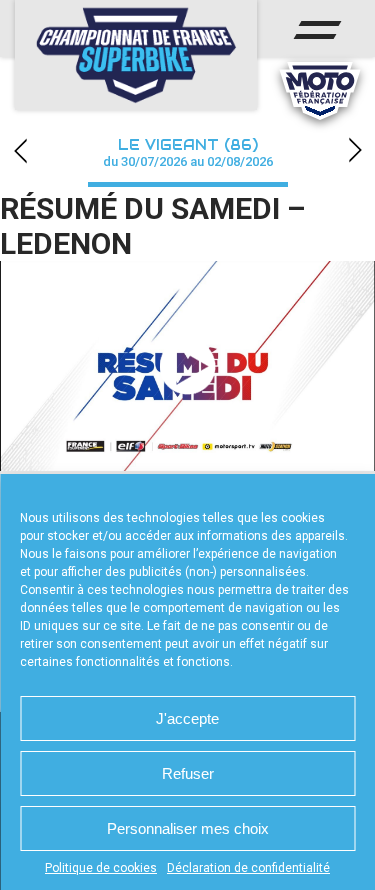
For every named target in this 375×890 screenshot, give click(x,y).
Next (355, 150)
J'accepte (187, 718)
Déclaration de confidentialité (248, 868)
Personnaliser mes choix (188, 828)
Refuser (188, 773)
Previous (20, 150)
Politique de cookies (101, 868)
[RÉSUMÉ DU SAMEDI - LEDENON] (187, 366)
